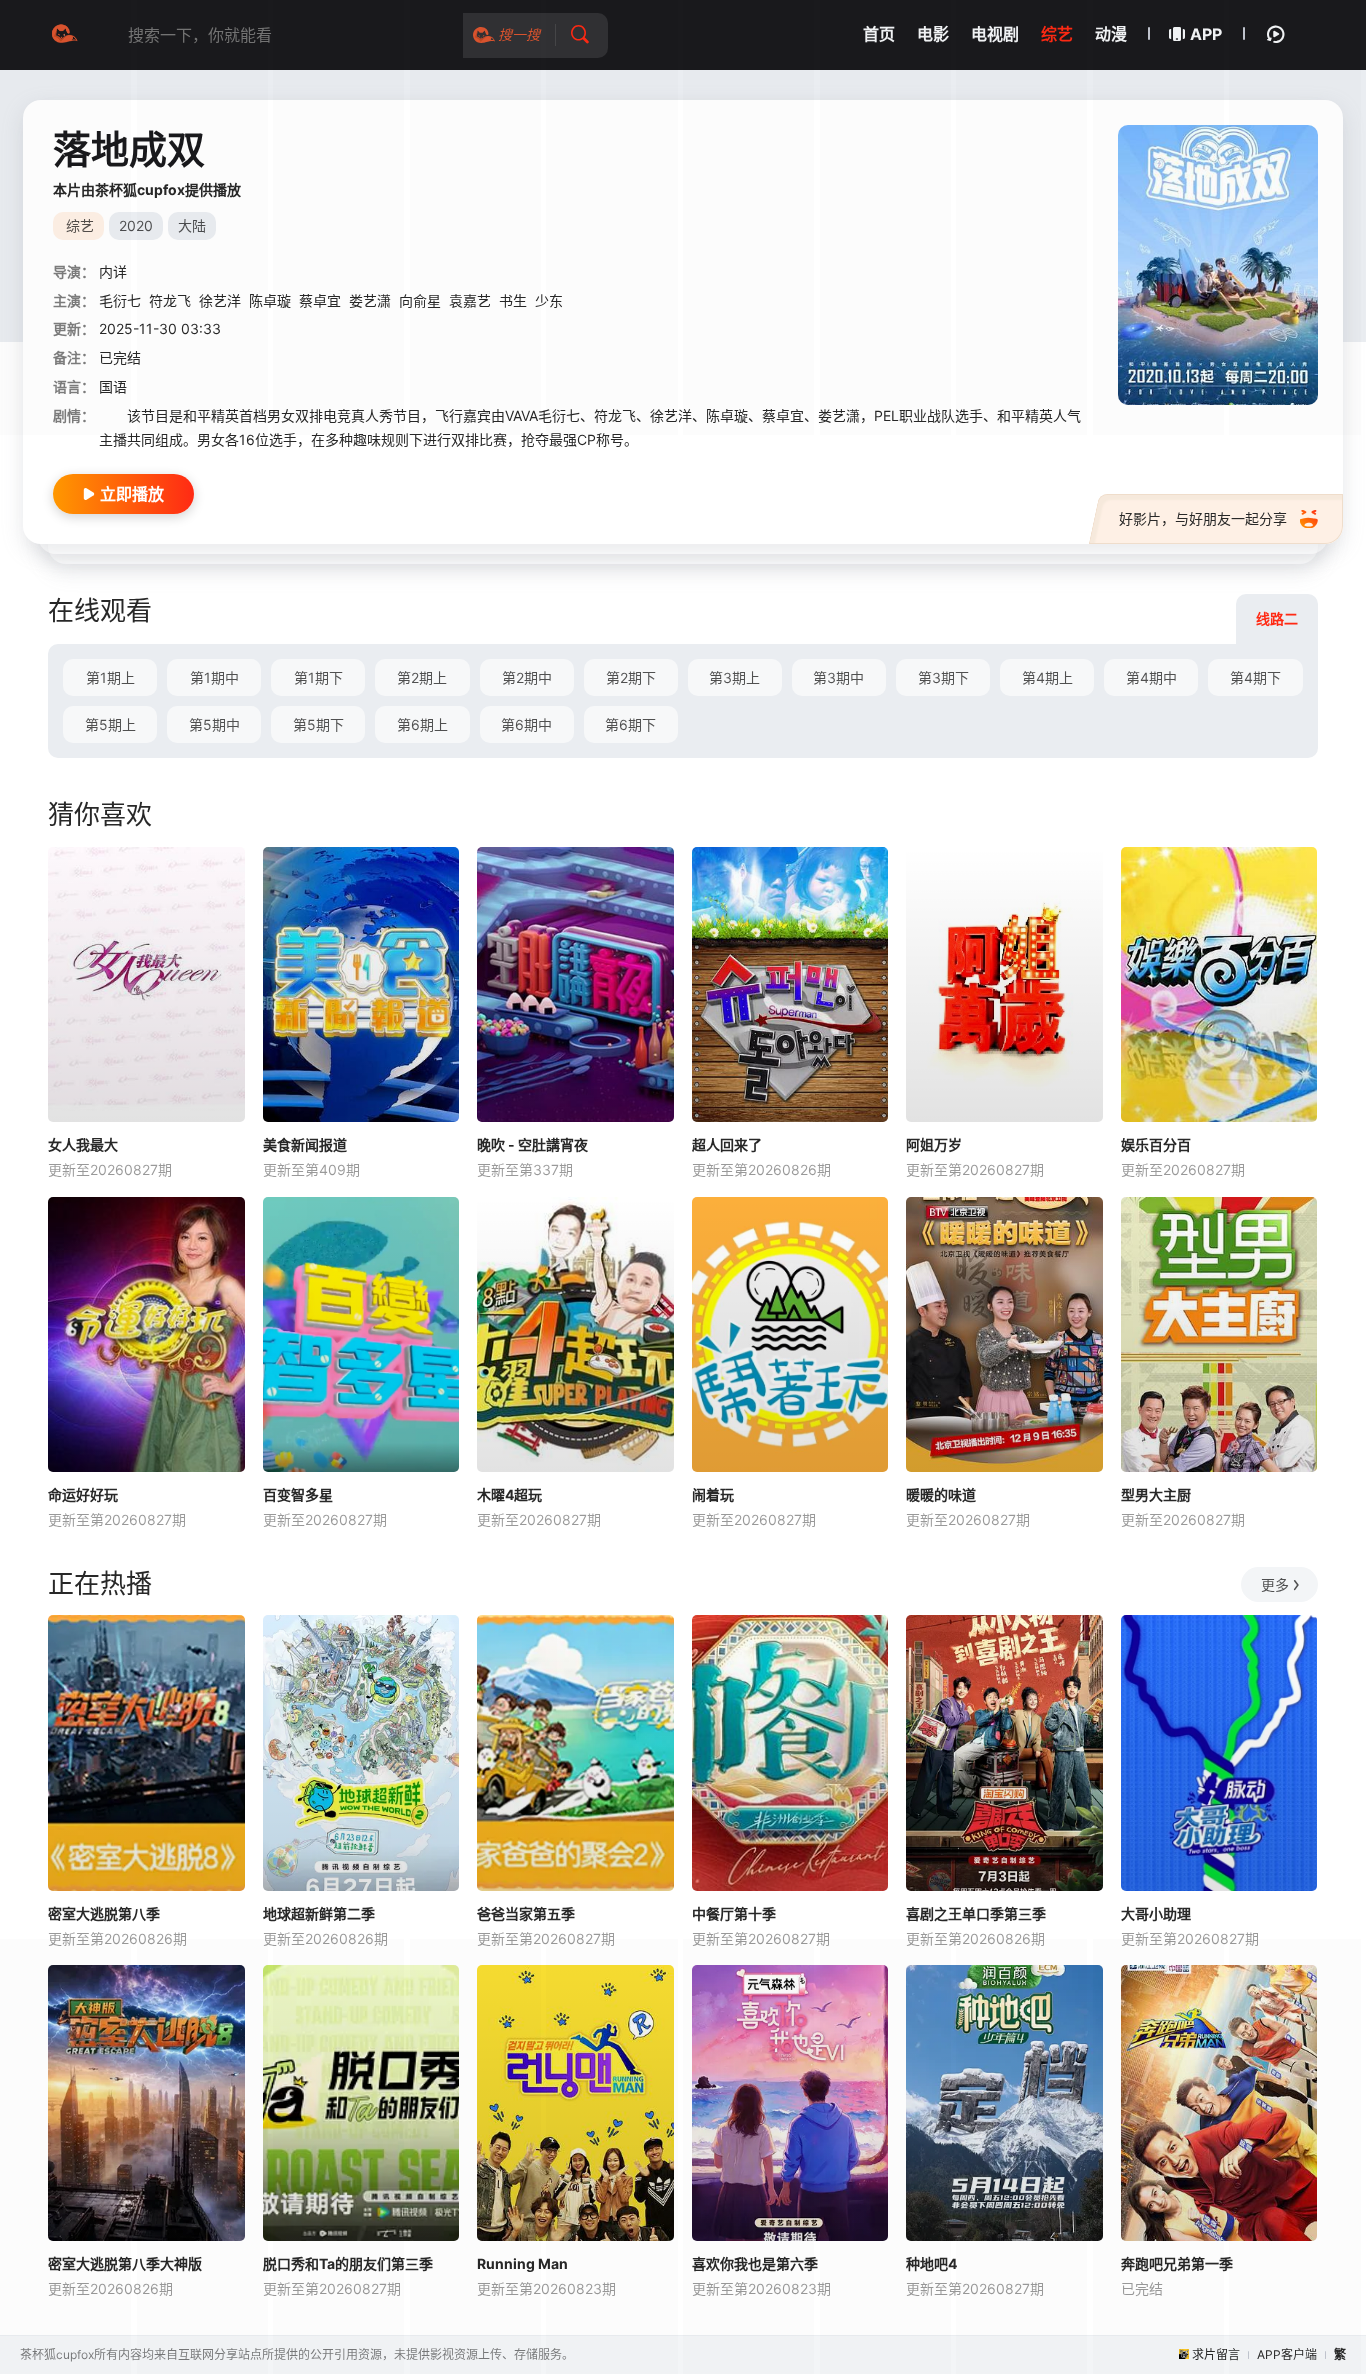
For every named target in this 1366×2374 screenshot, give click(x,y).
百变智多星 (298, 1494)
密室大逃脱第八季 (104, 1913)
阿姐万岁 (934, 1144)
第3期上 (734, 677)
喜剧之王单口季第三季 (976, 1913)
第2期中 (527, 677)
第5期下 (318, 724)
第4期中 (1151, 677)
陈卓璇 (270, 300)
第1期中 (214, 677)
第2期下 (631, 677)
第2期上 (422, 677)
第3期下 (943, 677)
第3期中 (838, 677)
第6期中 (526, 724)
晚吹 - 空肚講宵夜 (532, 1144)
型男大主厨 (1156, 1494)
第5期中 (214, 724)
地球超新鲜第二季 (319, 1913)
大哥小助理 (1156, 1913)
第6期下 (630, 724)
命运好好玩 (83, 1494)
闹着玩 (713, 1494)
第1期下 (318, 677)
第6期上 (422, 724)
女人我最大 (83, 1144)
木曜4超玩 (509, 1494)
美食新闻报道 (305, 1144)
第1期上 (110, 677)
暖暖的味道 (941, 1494)
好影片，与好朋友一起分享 (1203, 518)
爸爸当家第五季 (526, 1913)
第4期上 (1047, 677)
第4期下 (1255, 677)
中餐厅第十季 (734, 1913)
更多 (1275, 1584)
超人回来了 (727, 1144)
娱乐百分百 (1156, 1144)
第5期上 (110, 724)
